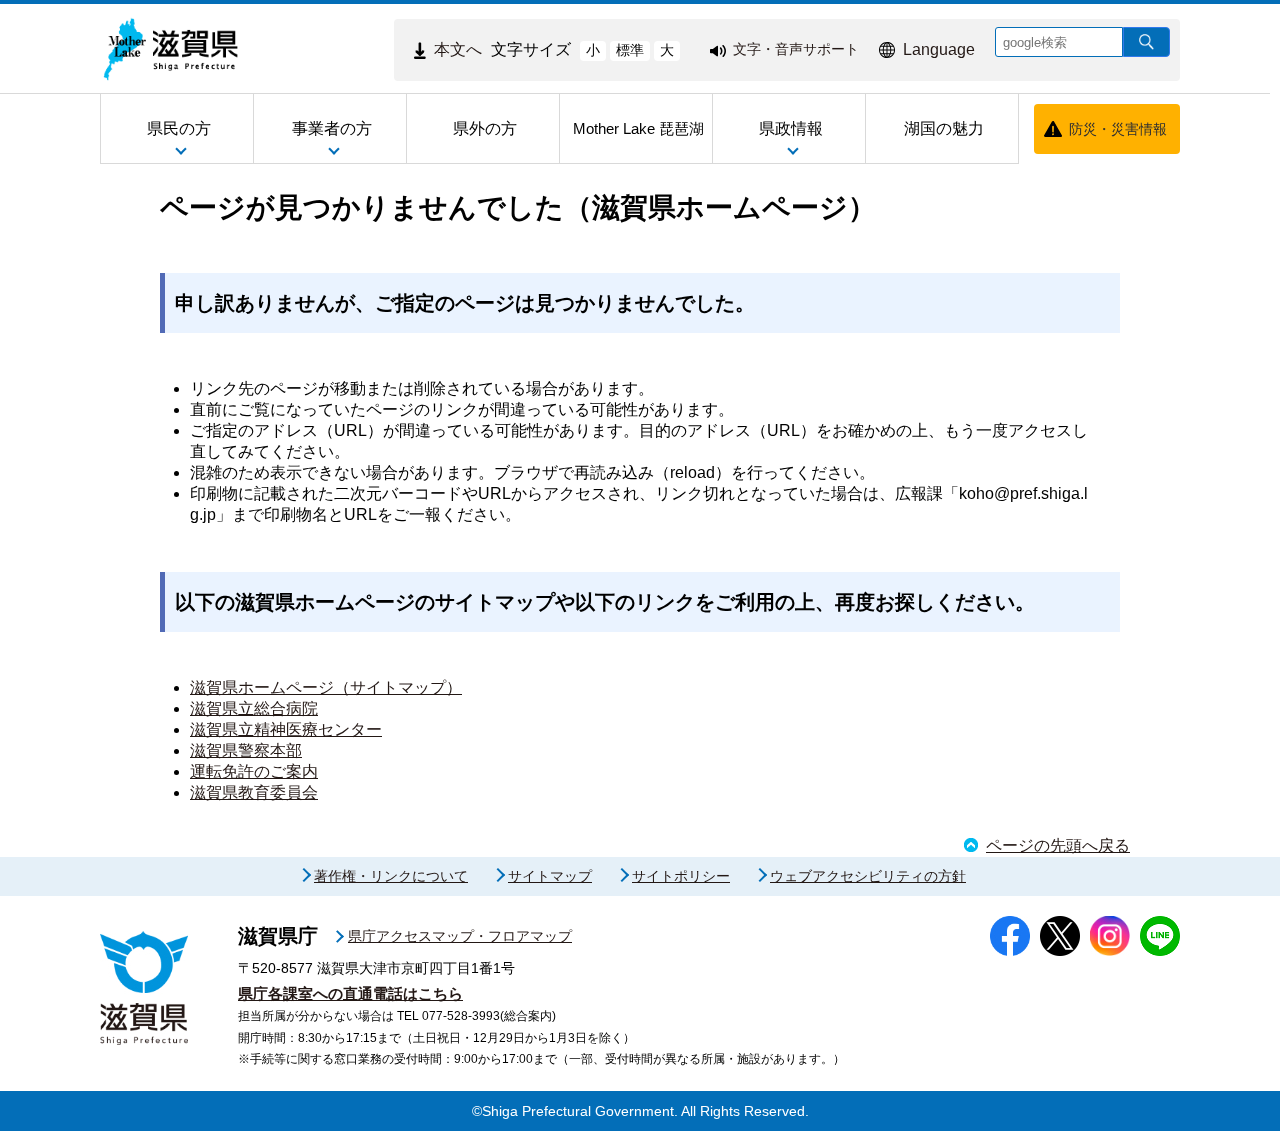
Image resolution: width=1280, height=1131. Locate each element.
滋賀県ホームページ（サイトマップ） (326, 687)
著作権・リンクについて (391, 876)
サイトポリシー (681, 876)
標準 (630, 50)
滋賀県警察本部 (246, 750)
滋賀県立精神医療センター (286, 729)
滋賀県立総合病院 (254, 708)
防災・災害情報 (1118, 129)
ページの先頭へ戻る (1058, 845)
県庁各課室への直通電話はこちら (350, 993)
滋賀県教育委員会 (254, 792)
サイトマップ (550, 876)
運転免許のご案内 (254, 771)
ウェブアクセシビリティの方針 (868, 876)
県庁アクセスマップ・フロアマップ (460, 936)
